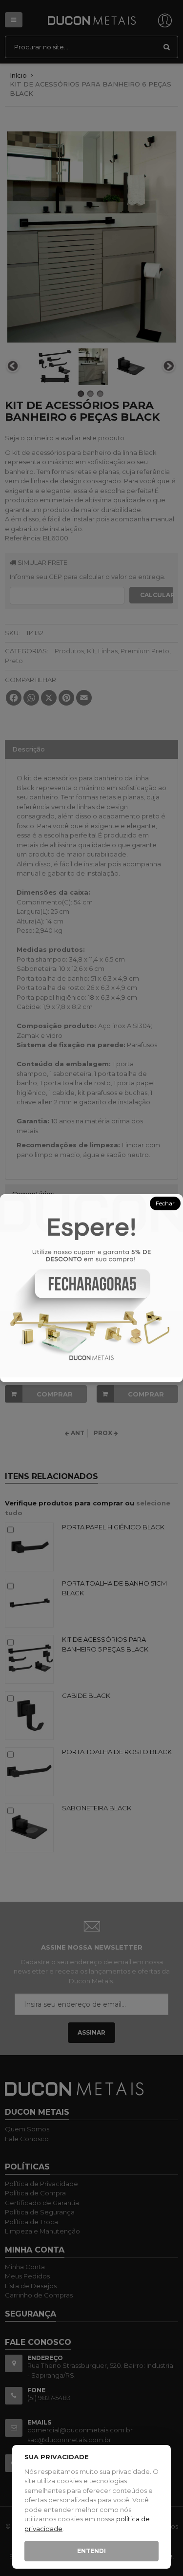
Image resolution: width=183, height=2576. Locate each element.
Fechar (165, 1203)
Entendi (91, 2551)
